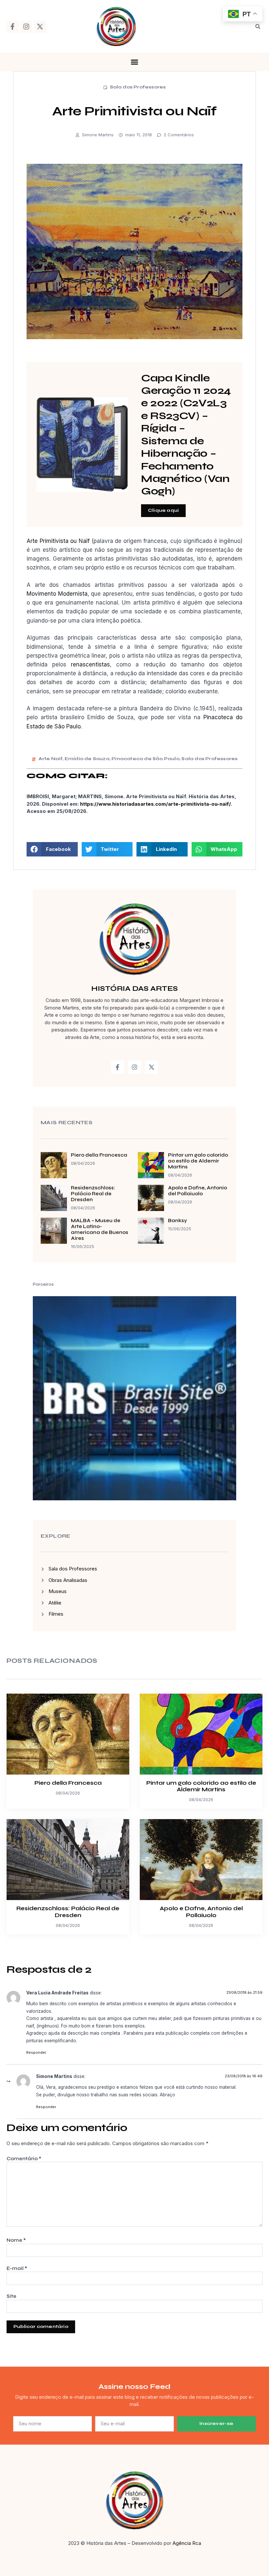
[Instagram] (26, 27)
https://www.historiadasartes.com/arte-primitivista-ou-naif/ (155, 804)
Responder (36, 2052)
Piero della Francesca (99, 1155)
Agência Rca (187, 2543)
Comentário (24, 2159)
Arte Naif (51, 759)
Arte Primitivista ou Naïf (58, 541)
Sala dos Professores (138, 87)
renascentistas (90, 664)
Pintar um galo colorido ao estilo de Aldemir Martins (198, 1161)
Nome (16, 2240)
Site (11, 2296)
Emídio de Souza (87, 759)
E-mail (17, 2268)
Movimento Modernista (57, 594)
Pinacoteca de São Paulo (145, 759)
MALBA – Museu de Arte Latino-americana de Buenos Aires (100, 1229)
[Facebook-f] (12, 27)
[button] (258, 27)
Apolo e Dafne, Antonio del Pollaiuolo (197, 1191)
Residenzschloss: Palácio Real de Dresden (93, 1194)
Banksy (177, 1221)
